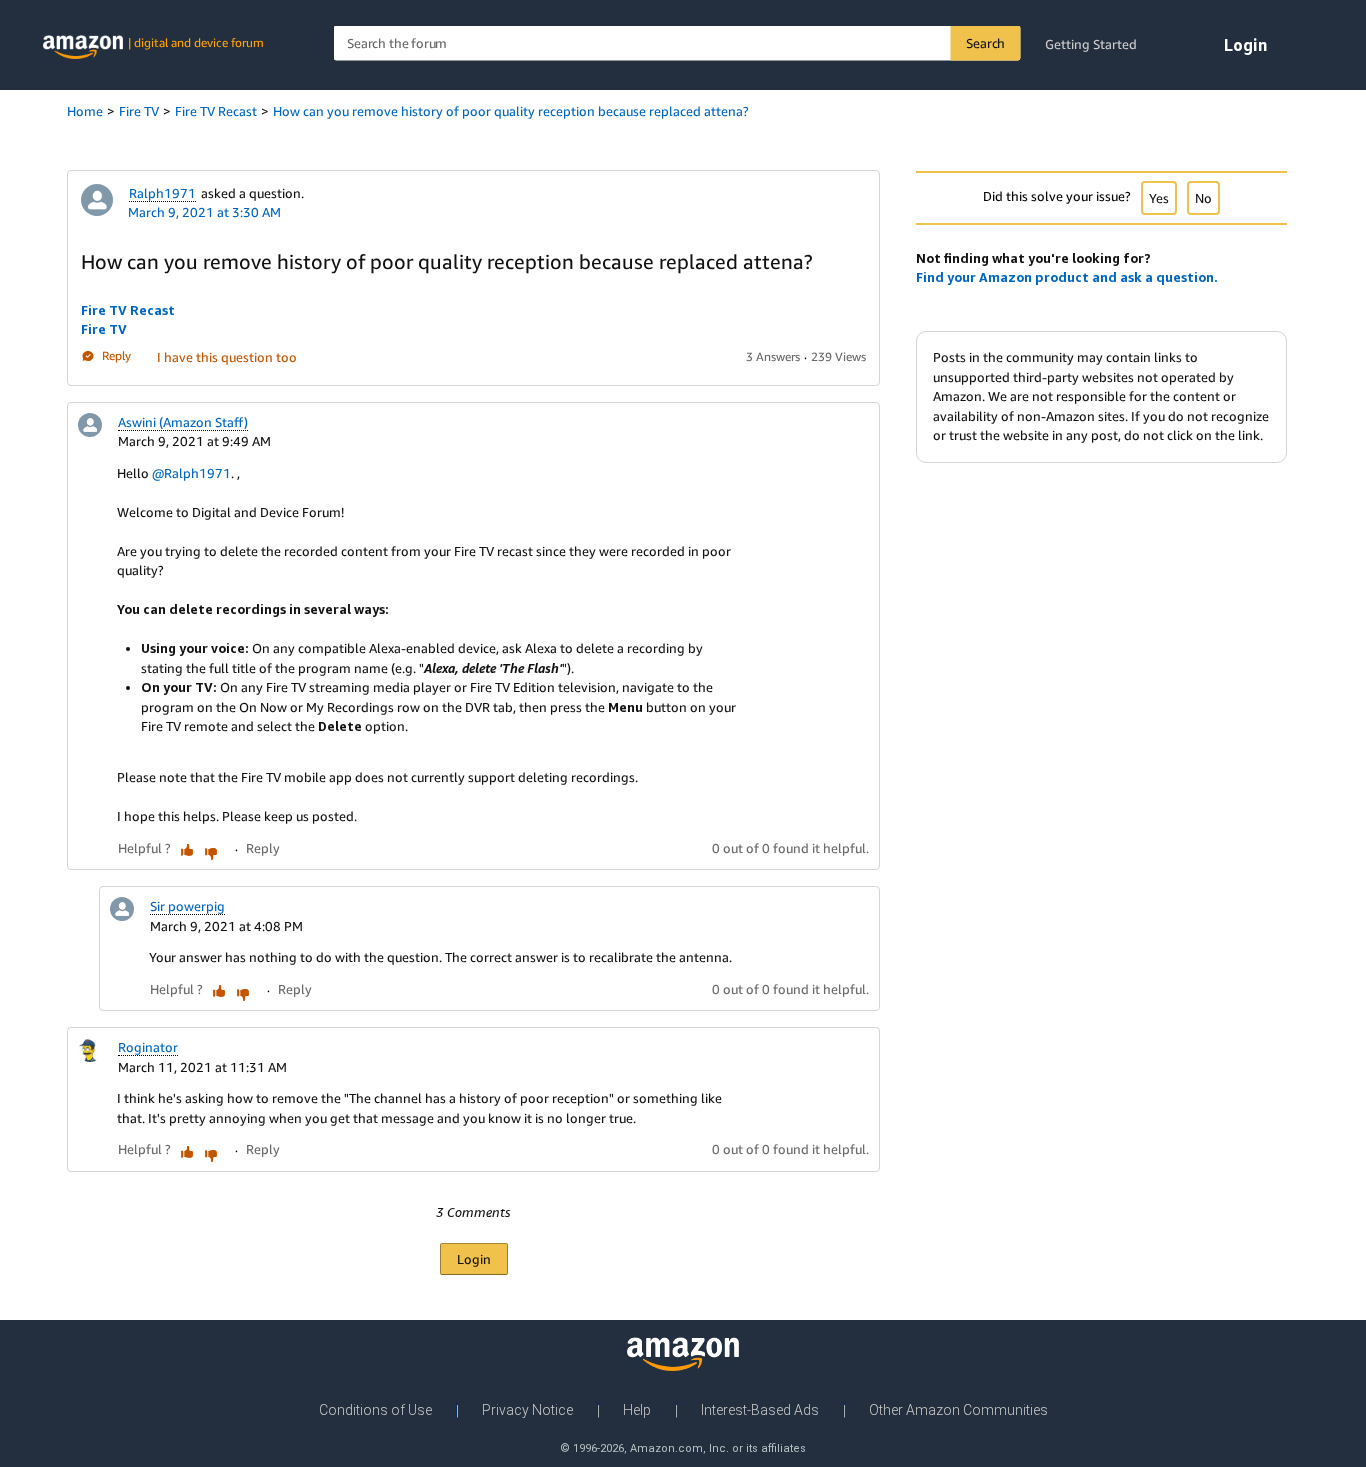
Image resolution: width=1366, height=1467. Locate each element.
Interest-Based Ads (760, 1410)
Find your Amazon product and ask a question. (1067, 277)
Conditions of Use (375, 1410)
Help (637, 1410)
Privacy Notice (527, 1410)
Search (985, 43)
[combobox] (677, 43)
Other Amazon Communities (958, 1410)
